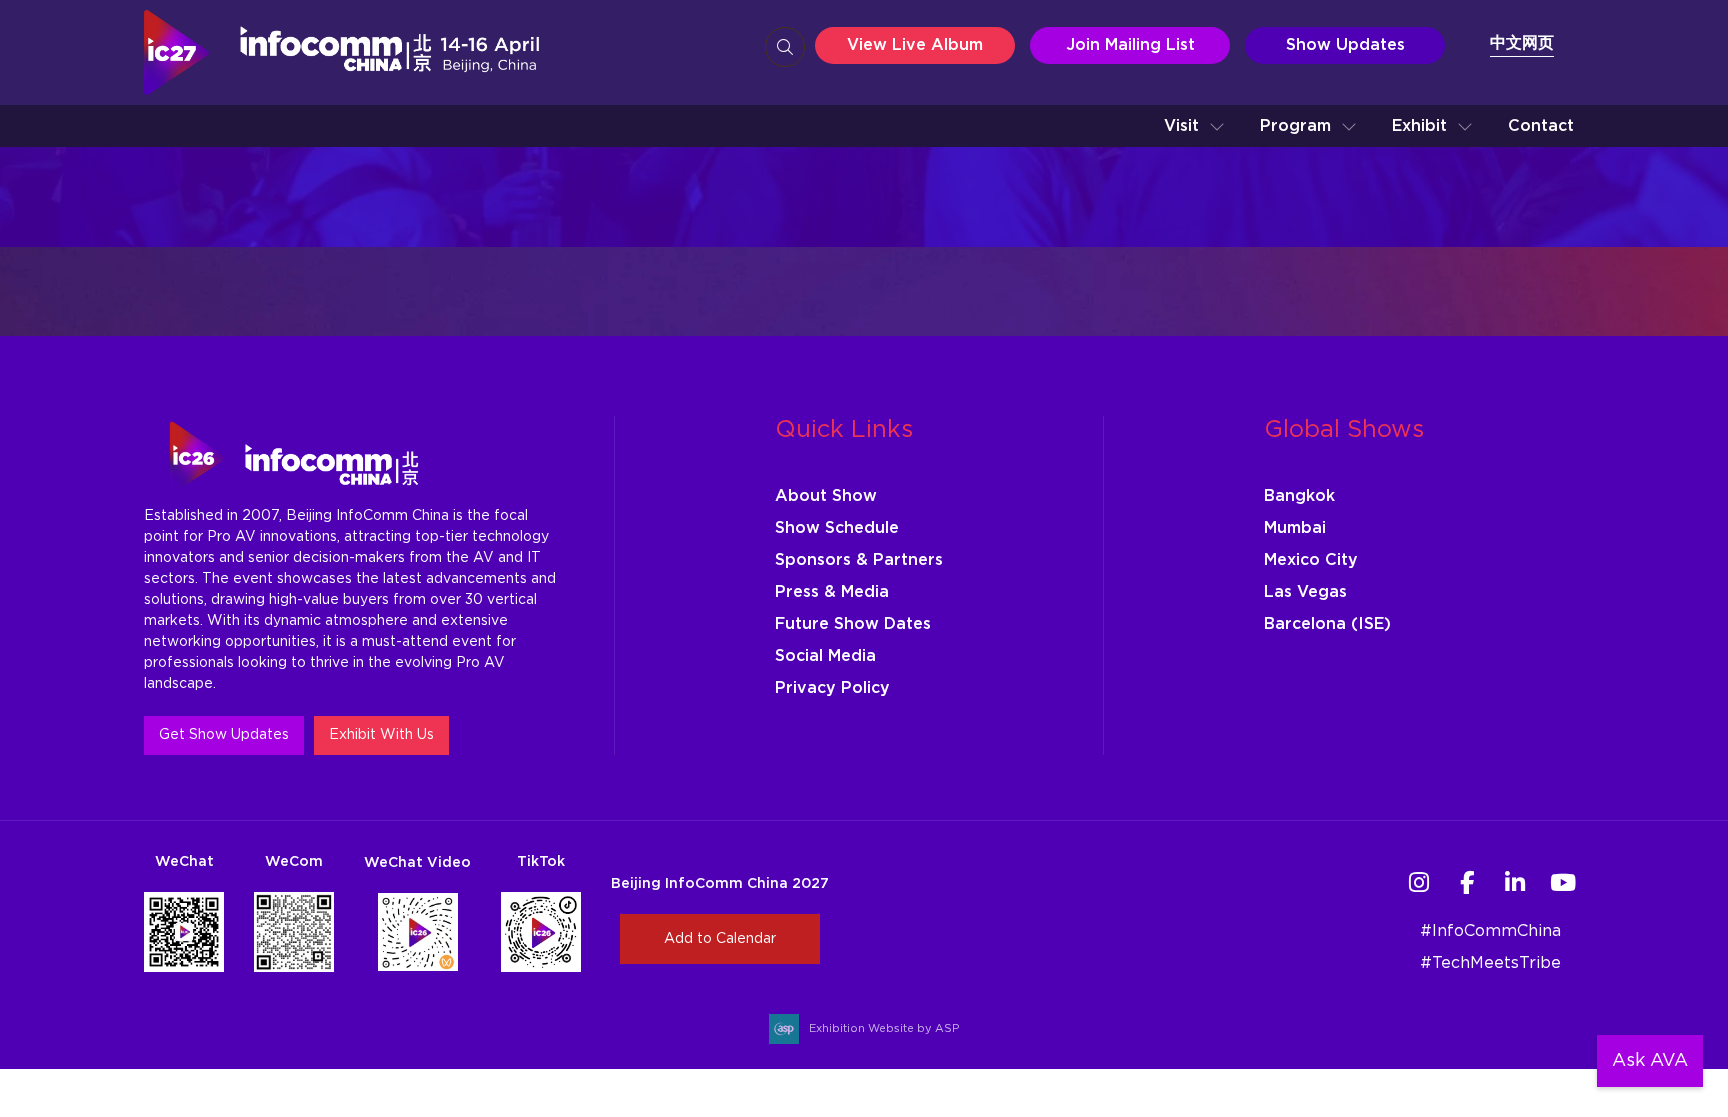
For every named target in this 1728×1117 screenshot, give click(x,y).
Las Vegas (1305, 592)
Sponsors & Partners (859, 560)
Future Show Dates (853, 624)
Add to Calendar (720, 939)
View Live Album (915, 45)
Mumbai (1295, 528)
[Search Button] (785, 47)
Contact (1541, 126)
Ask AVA (1650, 1061)
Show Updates (1345, 45)
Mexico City (1311, 560)
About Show (826, 496)
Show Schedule (837, 528)
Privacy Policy (832, 688)
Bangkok (1299, 496)
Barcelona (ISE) (1327, 624)
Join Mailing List (1130, 45)
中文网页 (1522, 43)
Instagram (1418, 882)
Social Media (825, 656)
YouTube (1562, 882)
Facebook (1466, 882)
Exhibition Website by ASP (884, 1028)
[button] (1194, 126)
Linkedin (1514, 882)
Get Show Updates (224, 735)
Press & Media (832, 592)
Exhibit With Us (381, 735)
